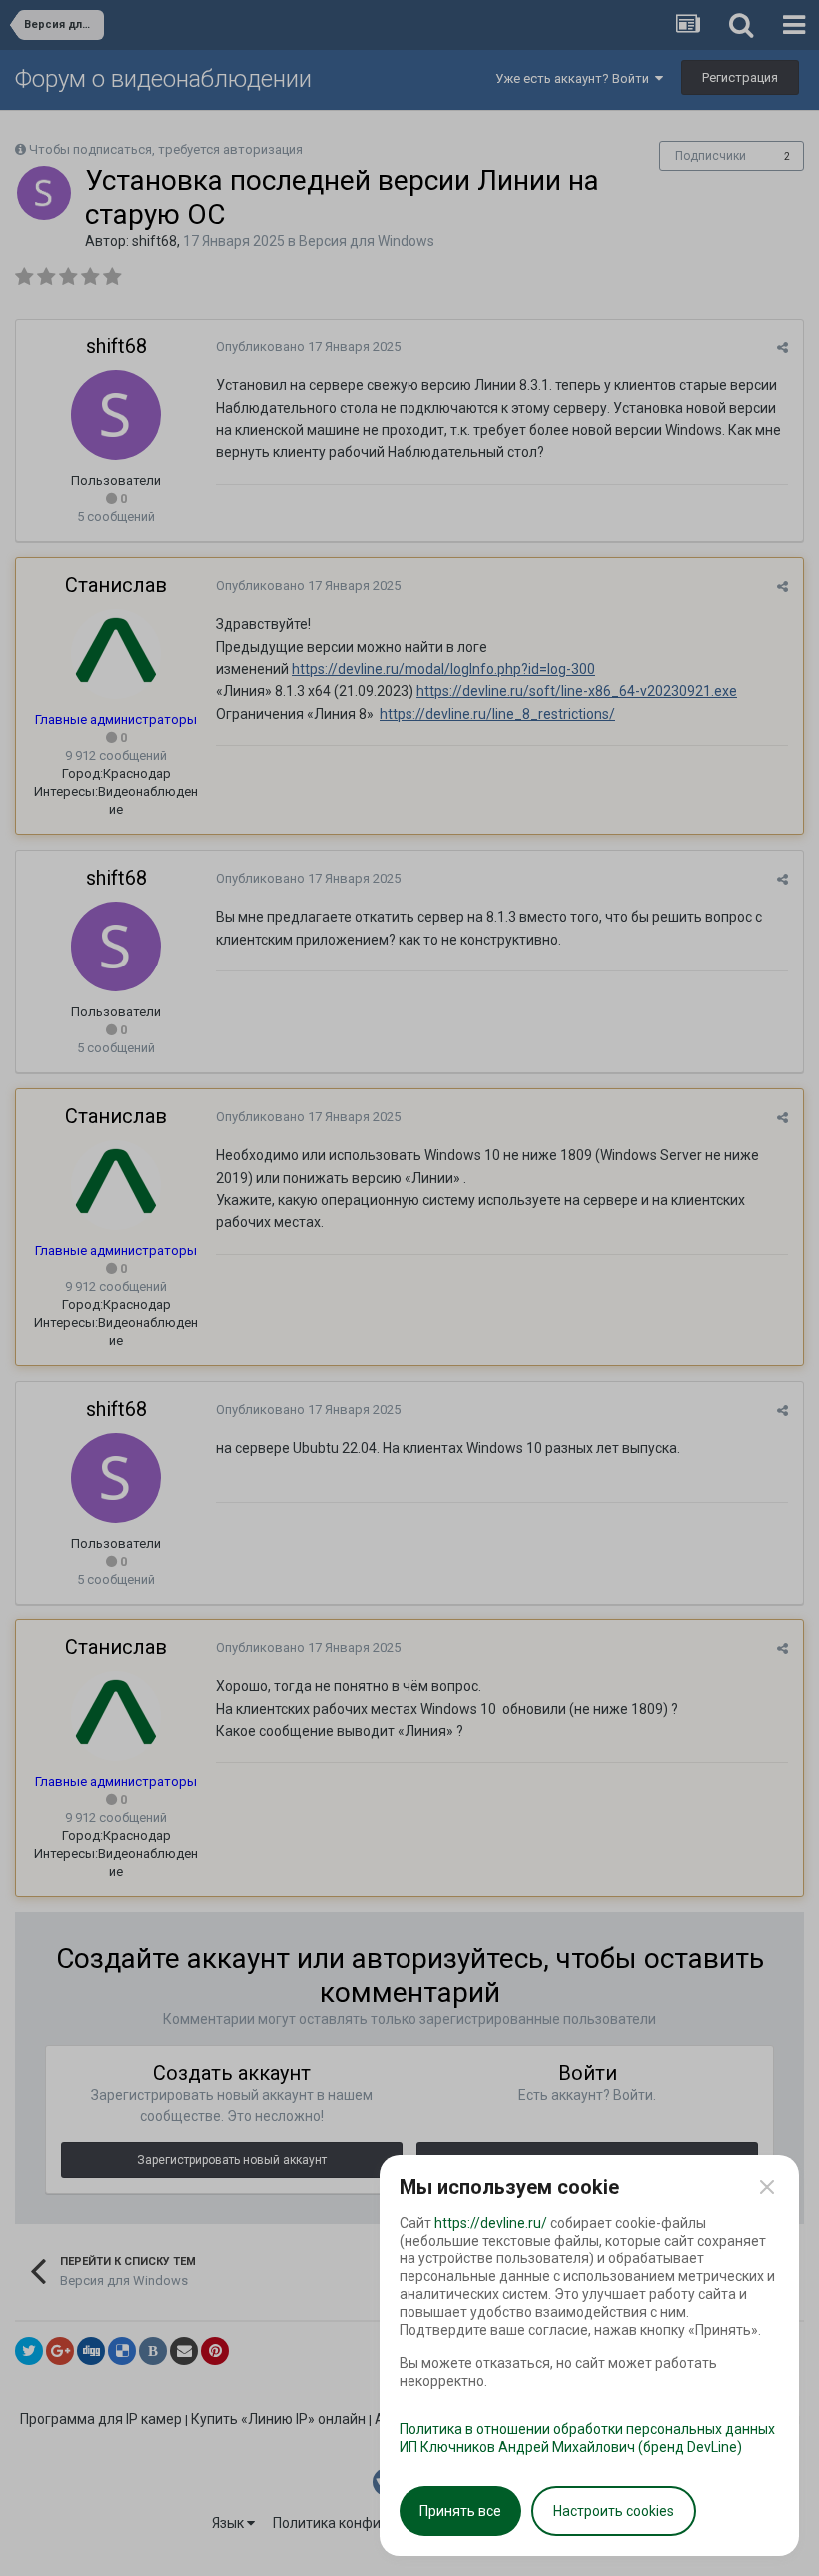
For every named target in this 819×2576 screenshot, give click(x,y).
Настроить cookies (614, 2511)
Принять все (460, 2511)
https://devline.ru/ (491, 2223)
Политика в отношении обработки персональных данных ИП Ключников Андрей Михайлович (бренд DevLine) (587, 2438)
